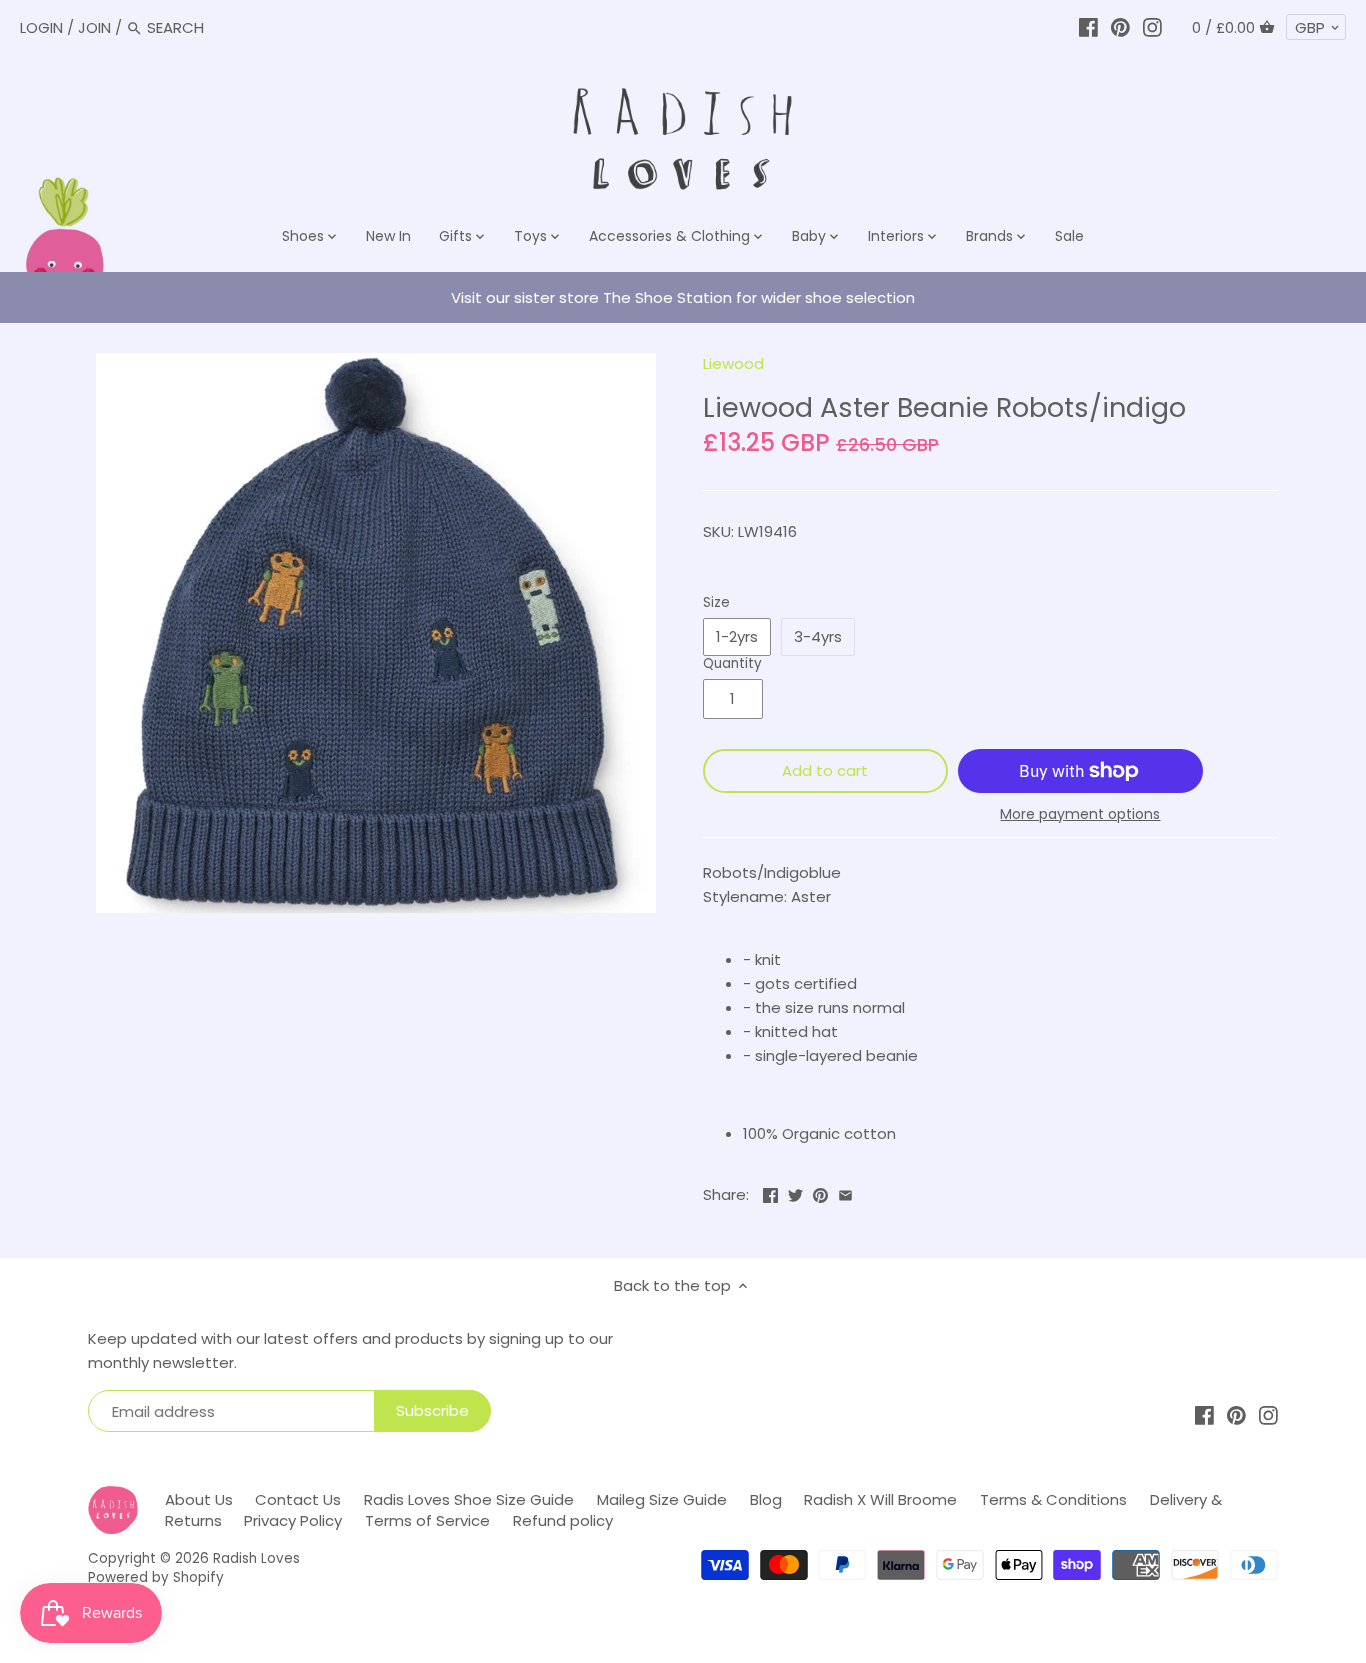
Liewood (733, 363)
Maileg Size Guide (662, 1499)
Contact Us (298, 1499)
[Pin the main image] (820, 1192)
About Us (199, 1499)
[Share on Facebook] (770, 1192)
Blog (766, 1499)
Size (716, 603)
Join (94, 27)
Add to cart (825, 770)
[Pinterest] (1120, 27)
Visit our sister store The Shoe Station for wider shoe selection (683, 297)
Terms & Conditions (1053, 1499)
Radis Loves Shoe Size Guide (469, 1499)
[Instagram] (1152, 27)
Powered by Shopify (156, 1577)
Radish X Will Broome (880, 1499)
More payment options (1080, 814)
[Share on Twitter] (795, 1192)
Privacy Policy (293, 1520)
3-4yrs (818, 636)
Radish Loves (256, 1558)
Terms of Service (427, 1520)
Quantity (732, 664)
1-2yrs (737, 636)
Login (41, 27)
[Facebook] (1088, 27)
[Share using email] (845, 1192)
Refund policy (563, 1520)
